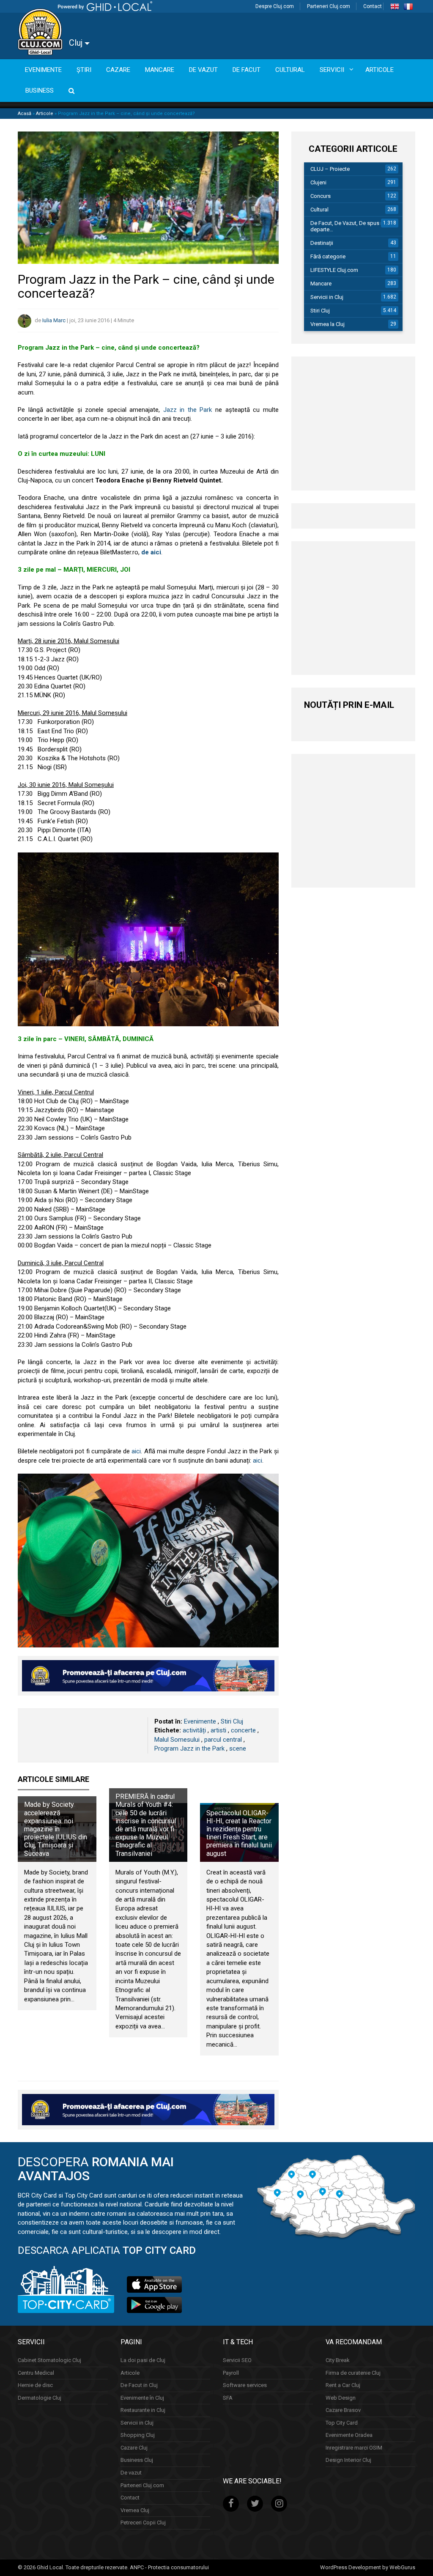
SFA (228, 2398)
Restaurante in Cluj (143, 2410)
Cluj (77, 43)
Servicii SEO (237, 2360)
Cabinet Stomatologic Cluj (49, 2360)
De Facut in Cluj (139, 2385)
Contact (373, 6)
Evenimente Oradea (349, 2435)
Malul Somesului (177, 1740)
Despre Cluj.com (275, 6)
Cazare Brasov (343, 2410)
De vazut (131, 2473)
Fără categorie (328, 256)
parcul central (223, 1740)
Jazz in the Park (188, 410)
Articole (45, 114)
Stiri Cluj (232, 1721)
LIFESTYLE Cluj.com (334, 270)
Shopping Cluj (138, 2435)
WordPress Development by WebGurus (368, 2567)
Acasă (25, 114)
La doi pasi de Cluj (143, 2360)
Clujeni (318, 182)
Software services (245, 2385)
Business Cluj (137, 2460)
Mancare (321, 284)
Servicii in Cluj (327, 297)
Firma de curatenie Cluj (353, 2373)
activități (194, 1730)
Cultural (319, 210)
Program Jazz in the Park (189, 1748)
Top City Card (342, 2423)
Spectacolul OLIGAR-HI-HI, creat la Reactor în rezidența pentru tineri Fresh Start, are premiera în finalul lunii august (239, 1833)
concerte (243, 1730)
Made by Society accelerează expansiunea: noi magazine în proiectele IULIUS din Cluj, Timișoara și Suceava (56, 1829)
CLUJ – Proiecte (330, 169)
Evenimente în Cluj (142, 2398)
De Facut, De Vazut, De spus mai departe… (350, 226)
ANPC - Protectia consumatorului (169, 2567)
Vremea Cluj (135, 2510)
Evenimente (200, 1721)
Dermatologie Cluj (40, 2398)
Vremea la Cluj (327, 324)
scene (238, 1748)
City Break (338, 2360)
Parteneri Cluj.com (329, 6)
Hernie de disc (35, 2385)
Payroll (231, 2373)
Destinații (322, 243)
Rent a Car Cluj (343, 2385)
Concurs (321, 196)
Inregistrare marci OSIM (354, 2448)
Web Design (341, 2398)
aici (136, 1451)
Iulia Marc (54, 320)
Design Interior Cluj (348, 2460)
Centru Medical (36, 2373)
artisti (218, 1730)
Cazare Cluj (134, 2448)
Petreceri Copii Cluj (143, 2523)
